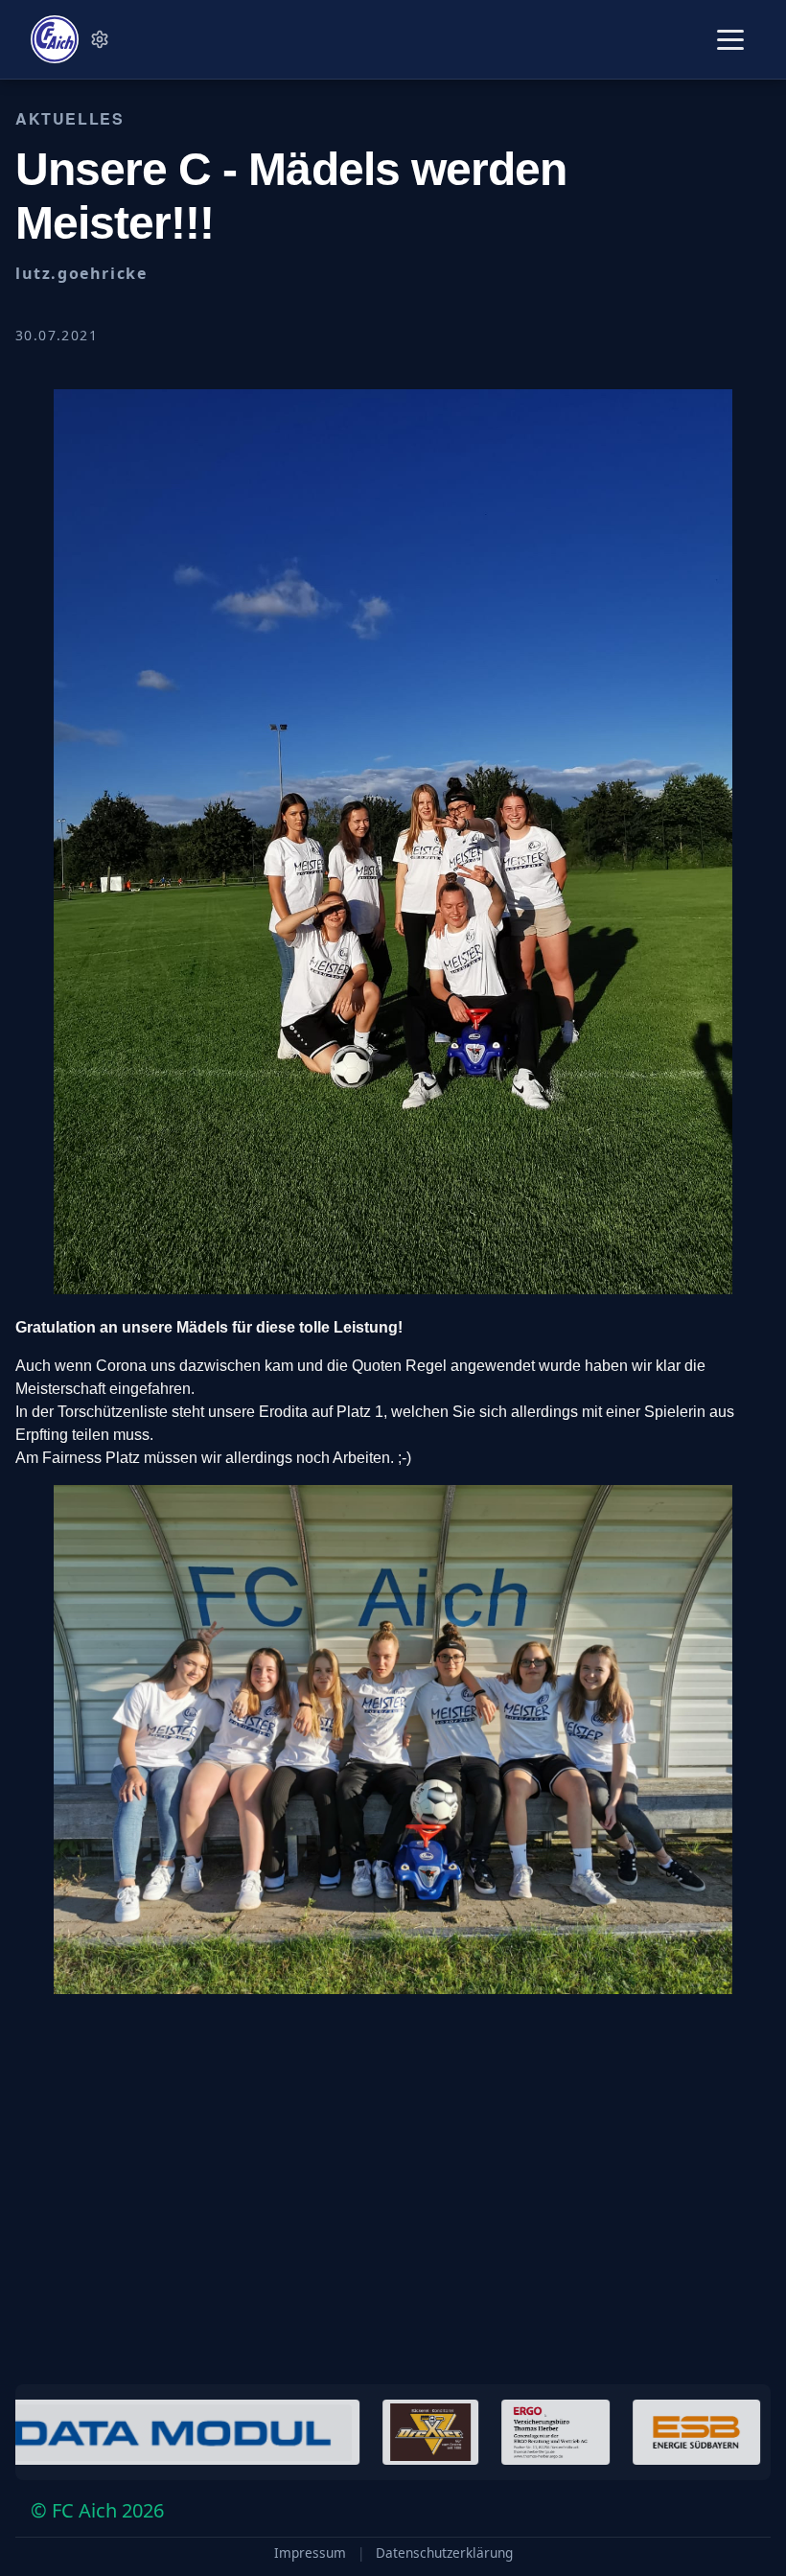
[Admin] (100, 39)
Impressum (310, 2553)
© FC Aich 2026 (97, 2510)
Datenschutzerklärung (444, 2553)
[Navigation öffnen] (730, 40)
